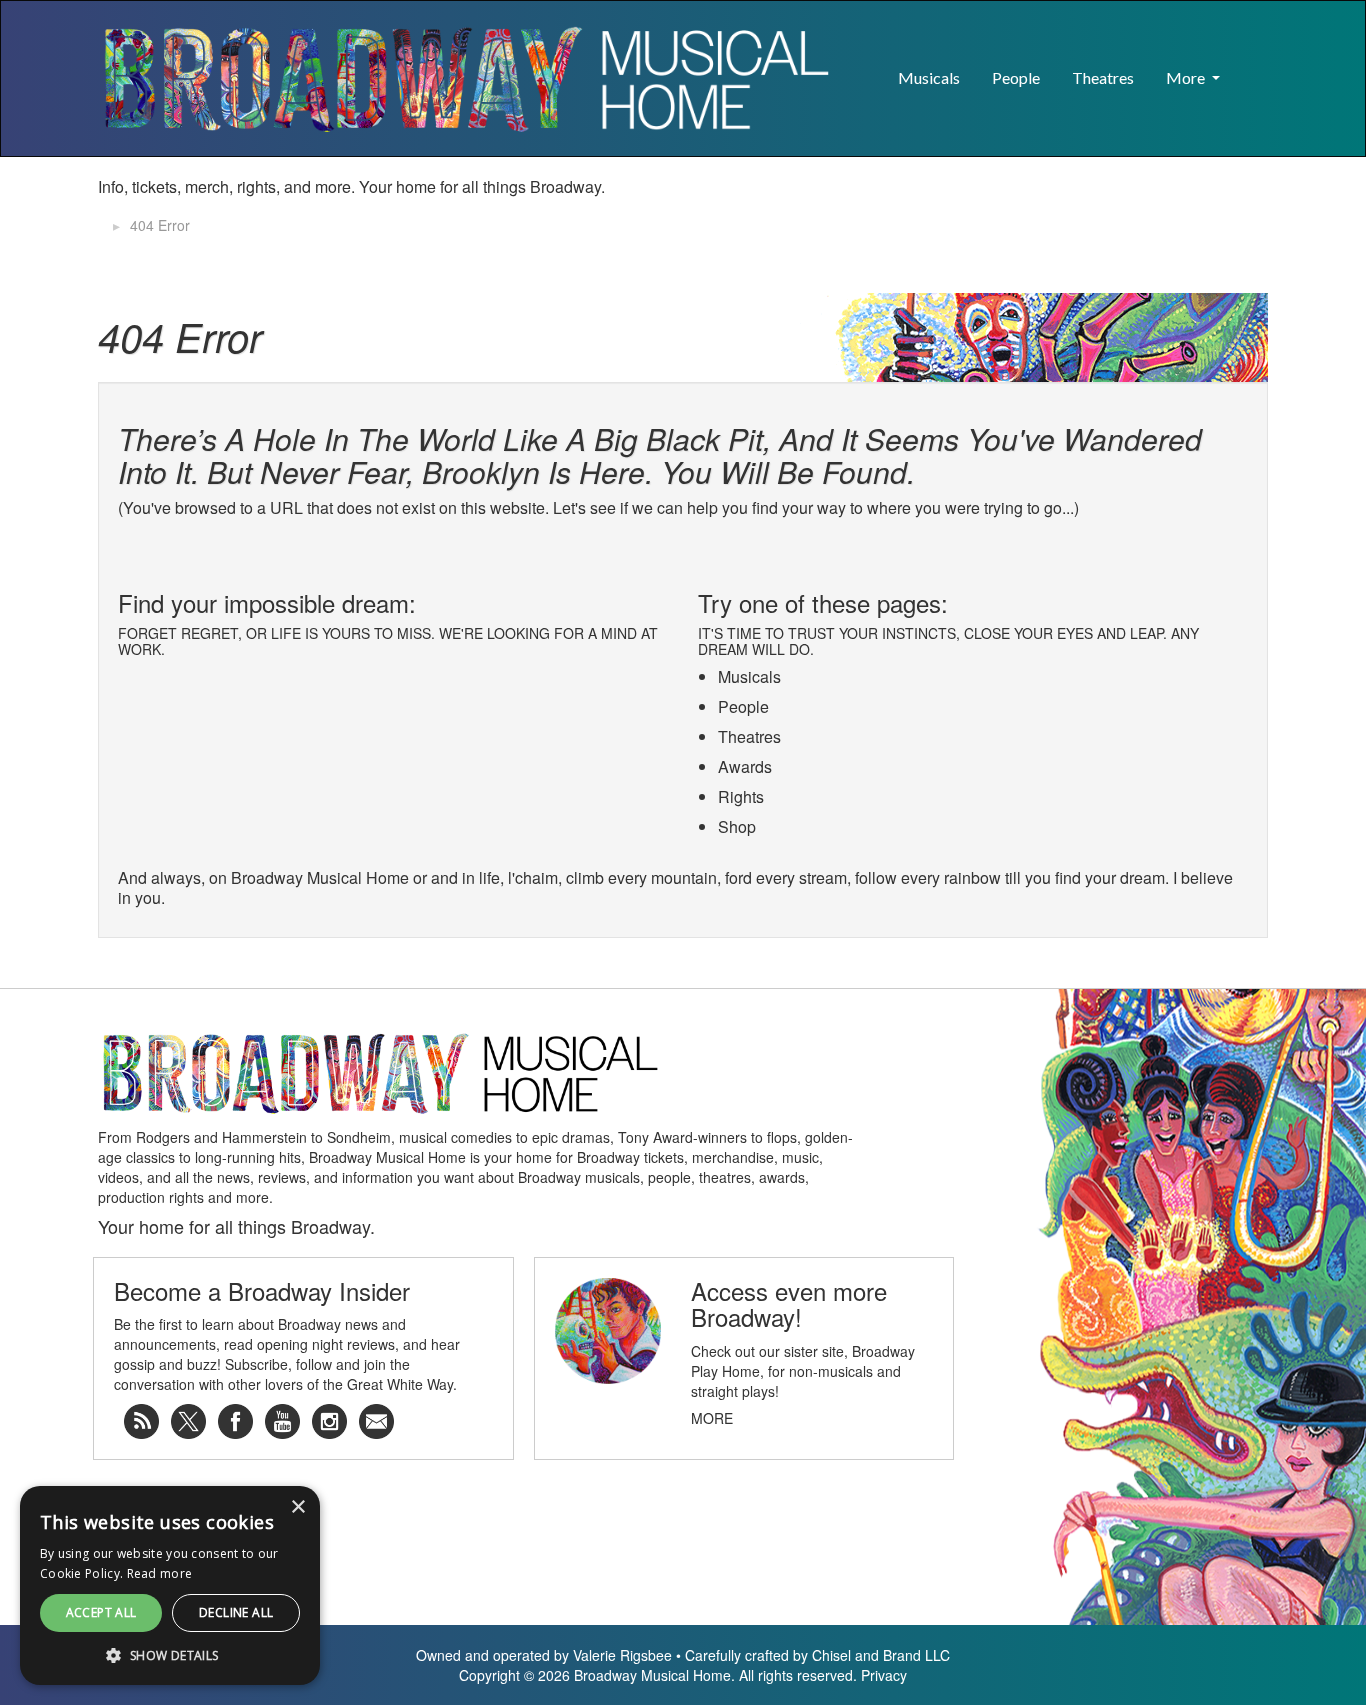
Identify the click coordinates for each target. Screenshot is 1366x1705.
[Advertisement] (1034, 207)
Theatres (1103, 77)
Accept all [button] (101, 1612)
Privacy (884, 1675)
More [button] (1187, 77)
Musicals (929, 77)
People (1016, 77)
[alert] (170, 1585)
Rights (741, 796)
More (712, 1418)
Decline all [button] (236, 1612)
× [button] (297, 1507)
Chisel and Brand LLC (881, 1655)
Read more (160, 1573)
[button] (1252, 68)
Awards (745, 766)
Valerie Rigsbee (622, 1655)
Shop (737, 826)
